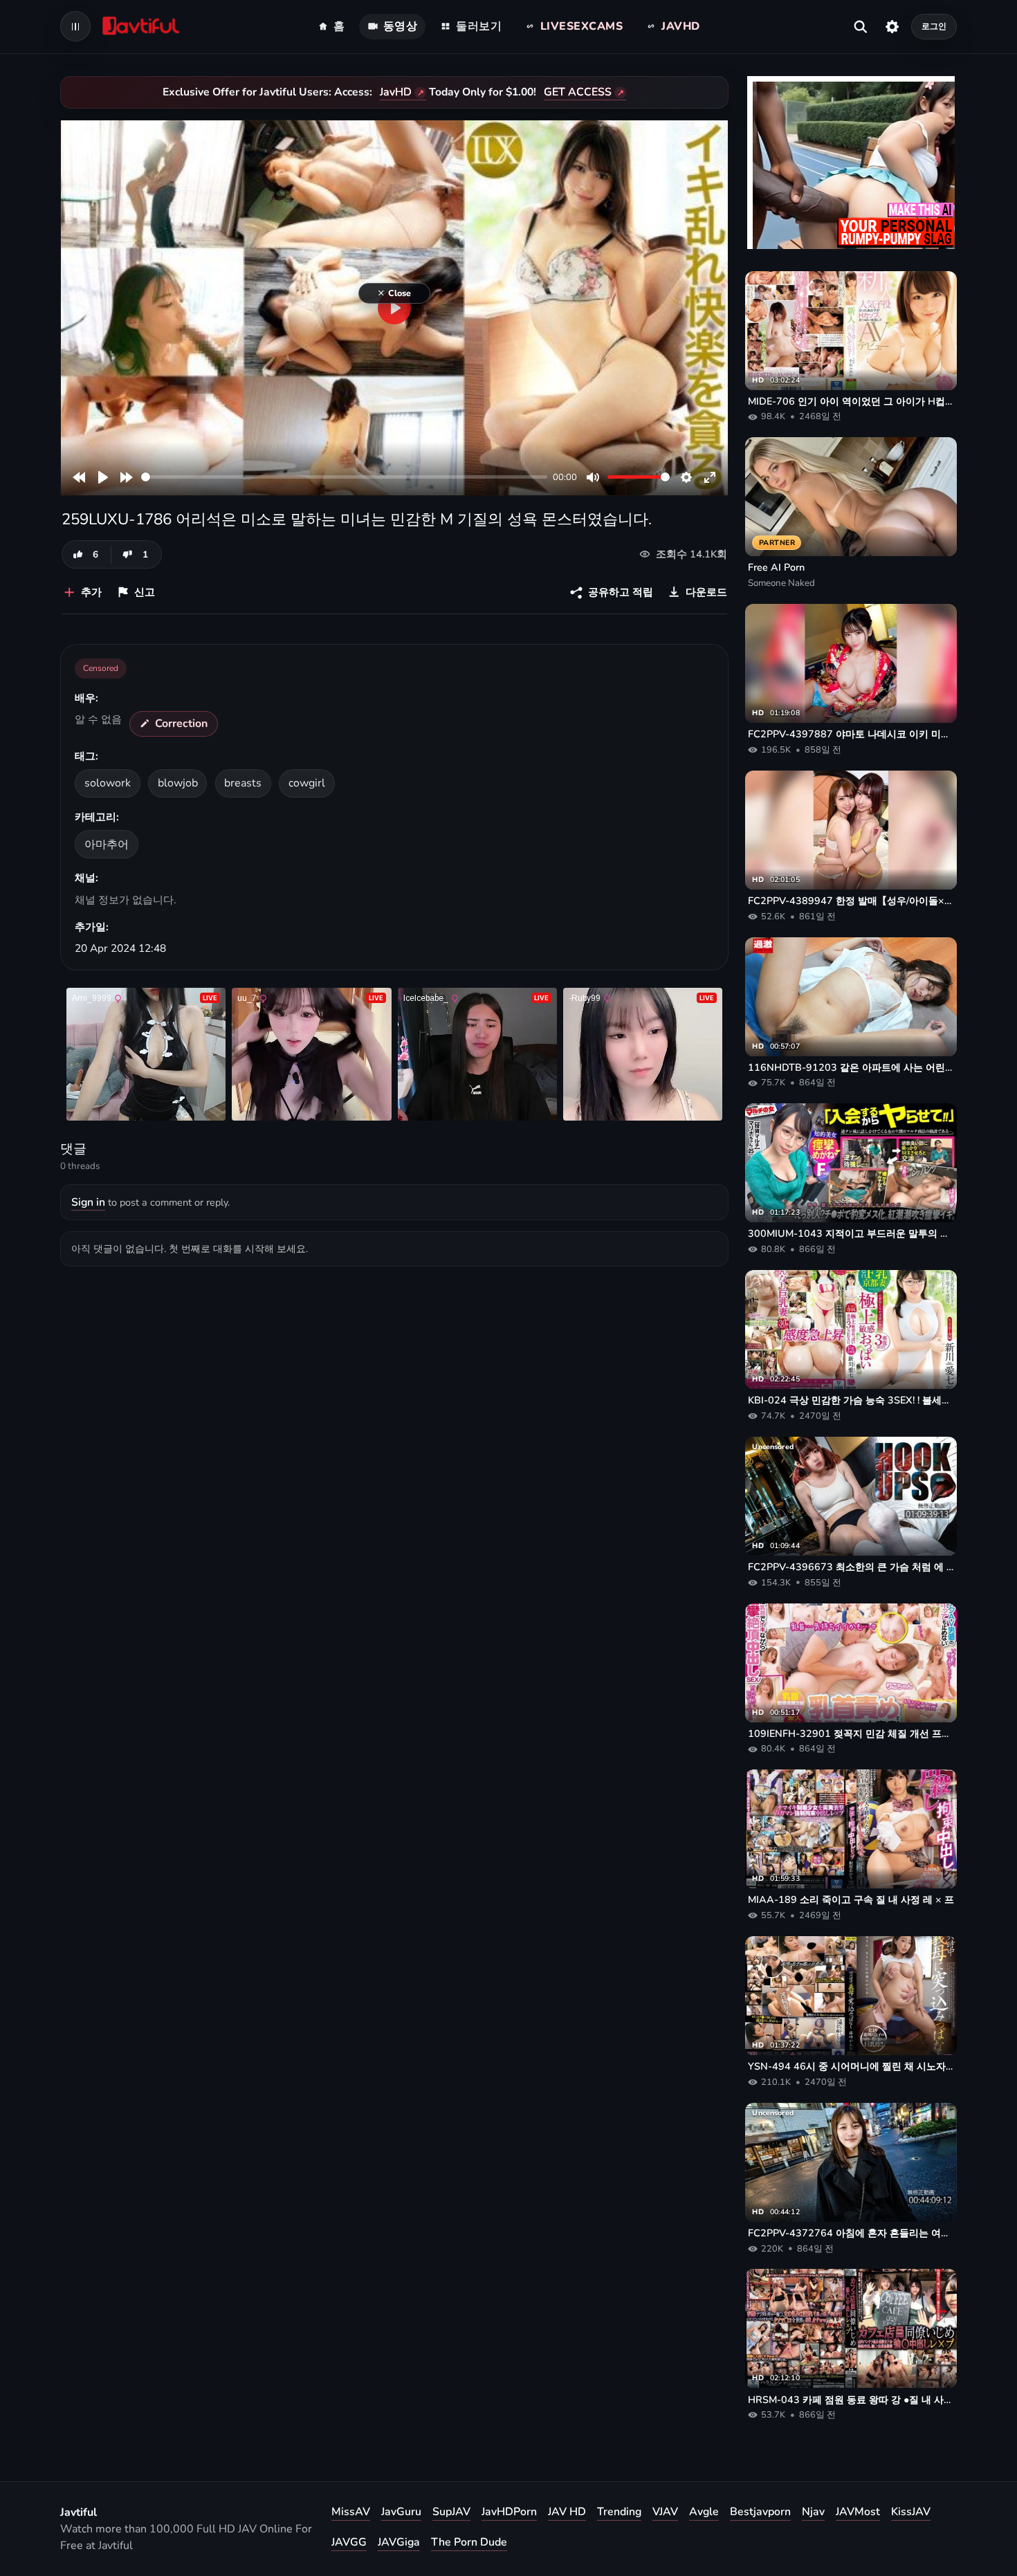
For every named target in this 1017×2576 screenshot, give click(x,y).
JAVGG (349, 2542)
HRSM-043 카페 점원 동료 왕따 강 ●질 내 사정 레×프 (851, 2400)
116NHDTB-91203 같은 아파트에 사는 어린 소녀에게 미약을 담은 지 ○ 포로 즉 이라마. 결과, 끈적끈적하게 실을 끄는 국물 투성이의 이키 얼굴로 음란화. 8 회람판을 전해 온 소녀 (851, 1067)
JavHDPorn (509, 2512)
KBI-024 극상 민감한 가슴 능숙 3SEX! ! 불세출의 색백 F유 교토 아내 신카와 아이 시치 (851, 1400)
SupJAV (451, 2512)
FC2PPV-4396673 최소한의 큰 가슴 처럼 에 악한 (851, 1567)
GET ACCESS (578, 92)
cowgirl (307, 783)
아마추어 (107, 845)
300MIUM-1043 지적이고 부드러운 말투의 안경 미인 (851, 1233)
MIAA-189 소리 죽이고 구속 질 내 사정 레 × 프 (851, 1899)
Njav (813, 2512)
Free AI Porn (776, 567)
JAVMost (858, 2512)
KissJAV (911, 2512)
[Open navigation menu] (75, 26)
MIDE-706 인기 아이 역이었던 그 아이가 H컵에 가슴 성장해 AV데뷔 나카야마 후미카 (851, 401)
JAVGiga (399, 2542)
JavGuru (401, 2512)
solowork (108, 783)
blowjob (178, 783)
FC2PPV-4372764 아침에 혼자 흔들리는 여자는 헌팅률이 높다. (851, 2233)
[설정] (892, 26)
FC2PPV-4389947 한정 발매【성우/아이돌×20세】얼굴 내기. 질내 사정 (851, 901)
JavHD (396, 92)
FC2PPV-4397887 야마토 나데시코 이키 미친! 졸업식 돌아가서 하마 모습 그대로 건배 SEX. (851, 734)
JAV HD (567, 2512)
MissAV (351, 2512)
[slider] (344, 477)
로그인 (934, 26)
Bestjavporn (760, 2512)
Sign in (88, 1202)
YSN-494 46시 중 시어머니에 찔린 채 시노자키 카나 (851, 2066)
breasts (243, 783)
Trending (619, 2512)
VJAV (665, 2512)
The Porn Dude (469, 2542)
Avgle (704, 2512)
